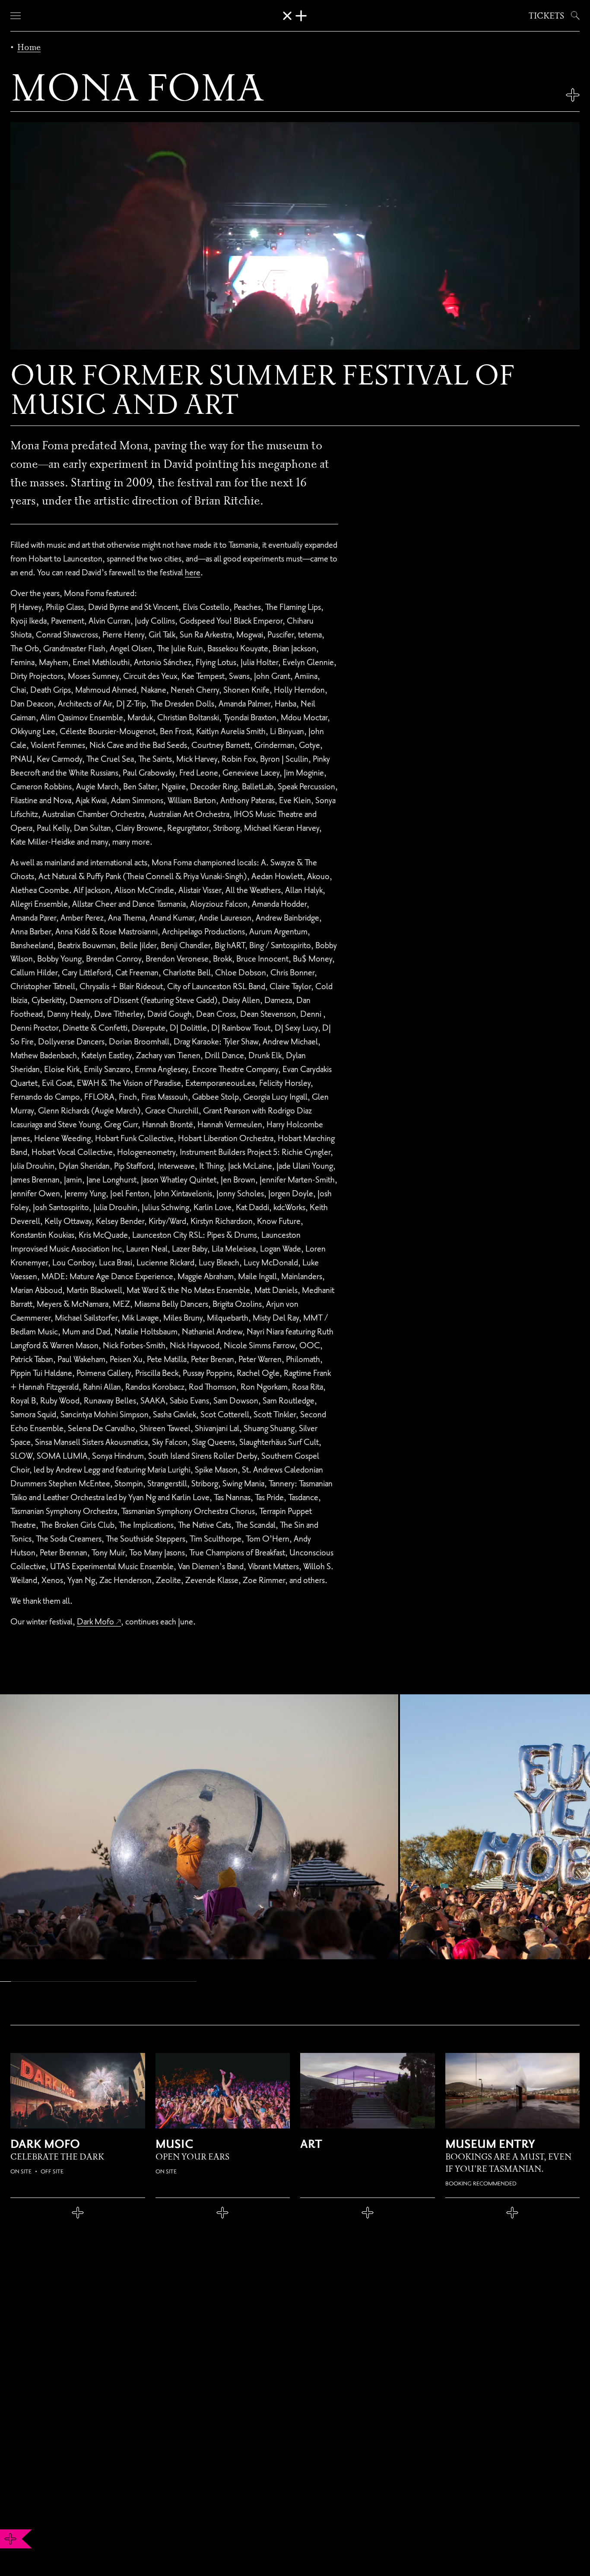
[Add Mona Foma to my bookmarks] (573, 95)
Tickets (546, 16)
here (193, 572)
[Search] (574, 16)
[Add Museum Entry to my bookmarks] (513, 2213)
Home (29, 47)
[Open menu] (16, 16)
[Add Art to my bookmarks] (368, 2213)
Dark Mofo (95, 1621)
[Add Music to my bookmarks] (223, 2213)
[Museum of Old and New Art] (295, 16)
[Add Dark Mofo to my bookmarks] (78, 2213)
